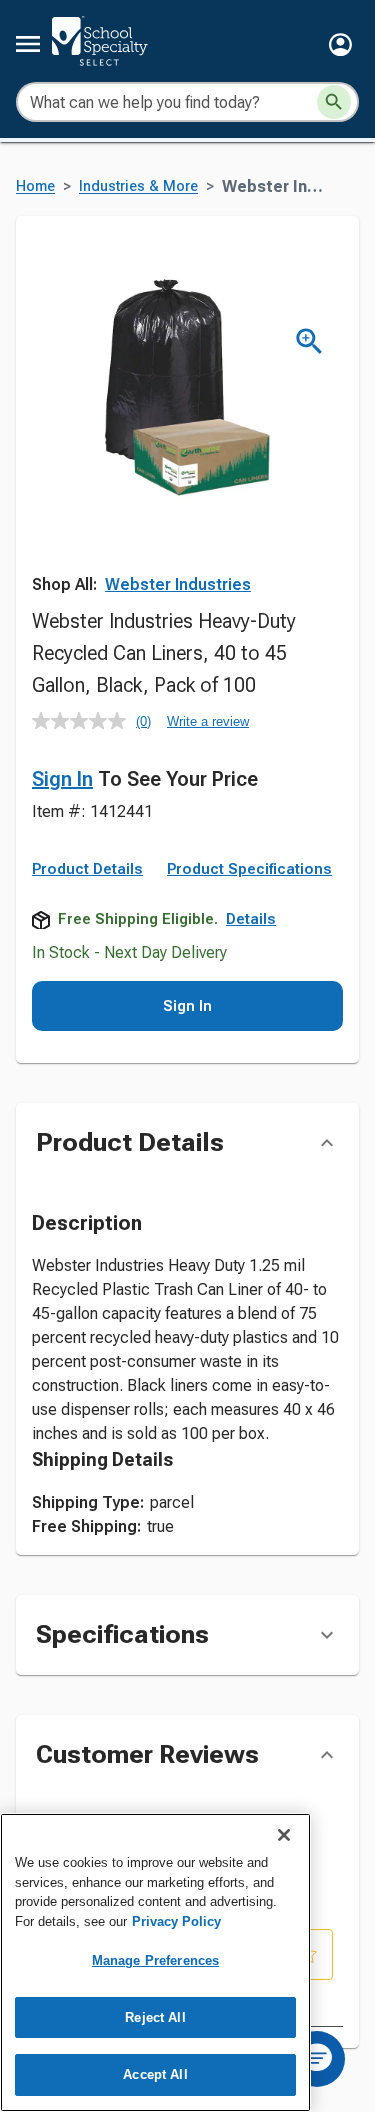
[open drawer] (28, 44)
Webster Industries (178, 584)
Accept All (155, 2074)
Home (35, 186)
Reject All (155, 2017)
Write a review (208, 721)
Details (251, 919)
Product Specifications (249, 869)
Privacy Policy (176, 1921)
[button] (340, 44)
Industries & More (138, 186)
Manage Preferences (155, 1960)
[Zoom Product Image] (309, 341)
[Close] (284, 1835)
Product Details (87, 869)
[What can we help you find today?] (334, 102)
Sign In (62, 779)
